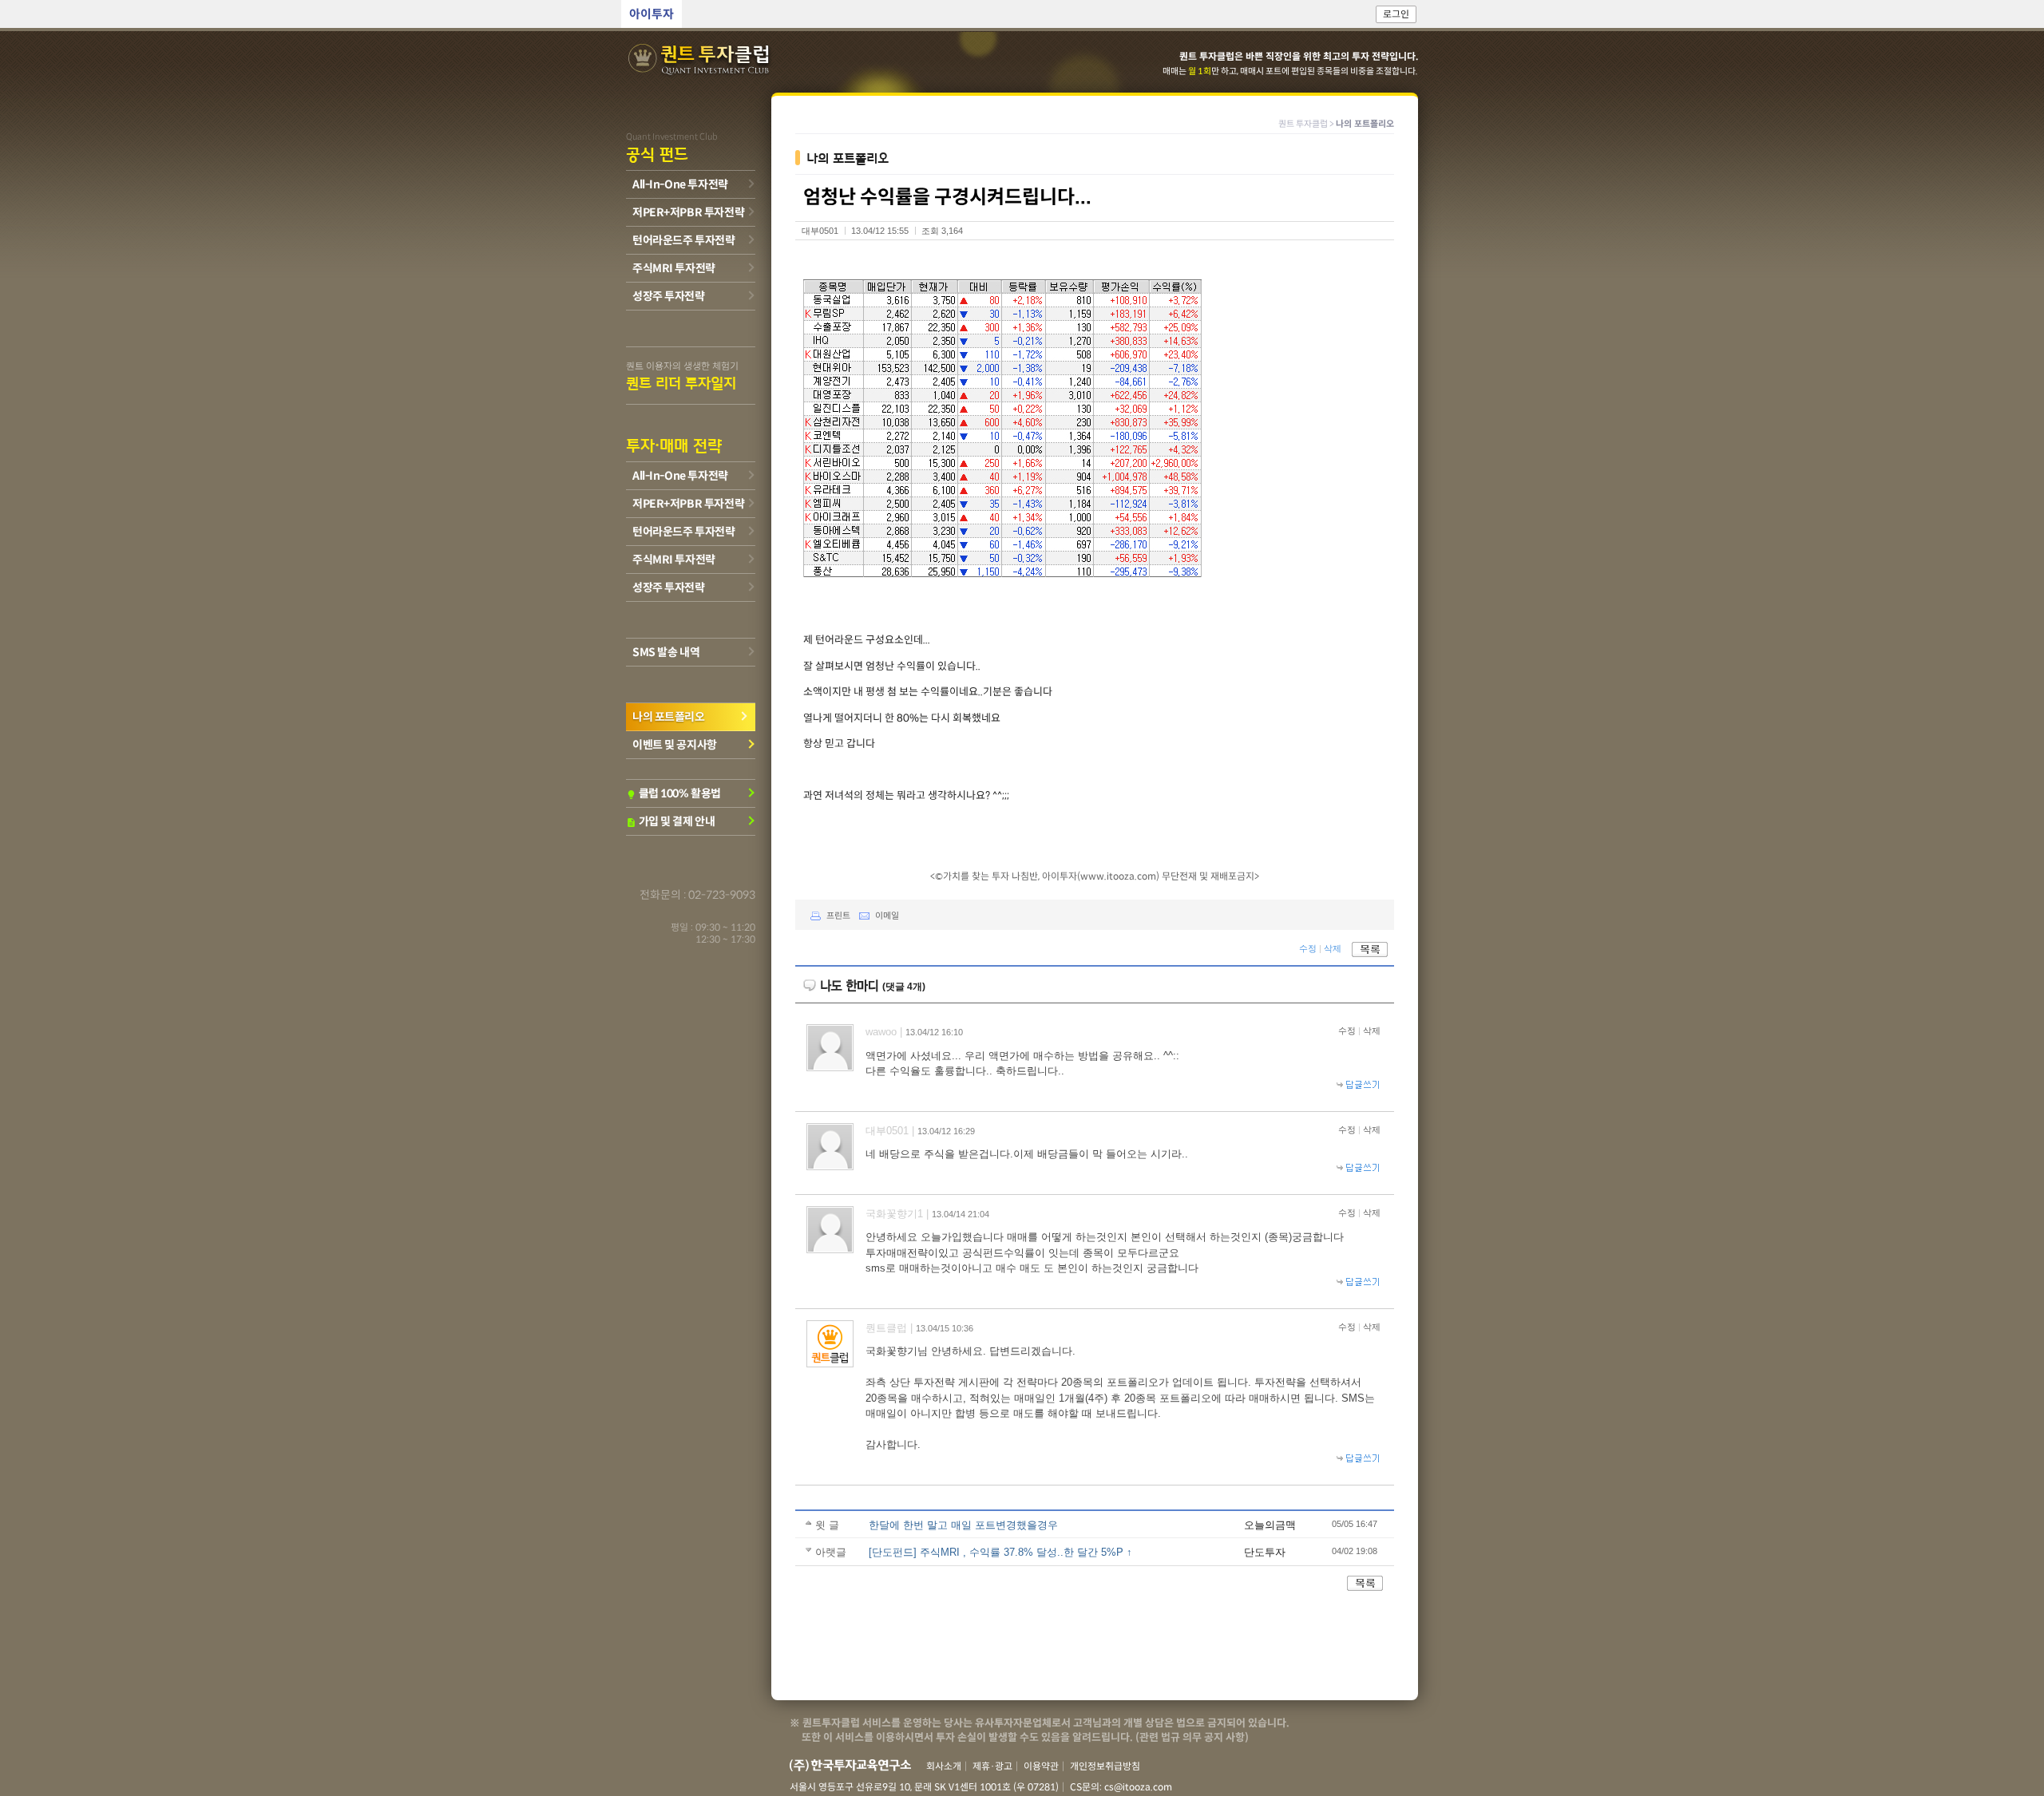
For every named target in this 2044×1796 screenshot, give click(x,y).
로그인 (1396, 14)
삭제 (1333, 949)
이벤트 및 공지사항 (675, 745)
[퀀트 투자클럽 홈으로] (700, 60)
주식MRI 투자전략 (674, 268)
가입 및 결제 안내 (670, 821)
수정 (1308, 949)
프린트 (838, 916)
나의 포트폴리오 (669, 717)
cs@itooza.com (1138, 1787)
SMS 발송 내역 (666, 652)
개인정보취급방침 (1105, 1766)
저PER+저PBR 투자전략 (688, 212)
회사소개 (944, 1766)
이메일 (887, 916)
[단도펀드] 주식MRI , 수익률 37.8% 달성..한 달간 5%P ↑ (1000, 1552)
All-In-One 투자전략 (680, 184)
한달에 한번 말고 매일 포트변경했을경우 (963, 1525)
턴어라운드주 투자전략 (683, 240)
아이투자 (652, 14)
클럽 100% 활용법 (673, 793)
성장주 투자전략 (669, 296)
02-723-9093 (722, 895)
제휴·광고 (992, 1766)
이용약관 (1041, 1766)
